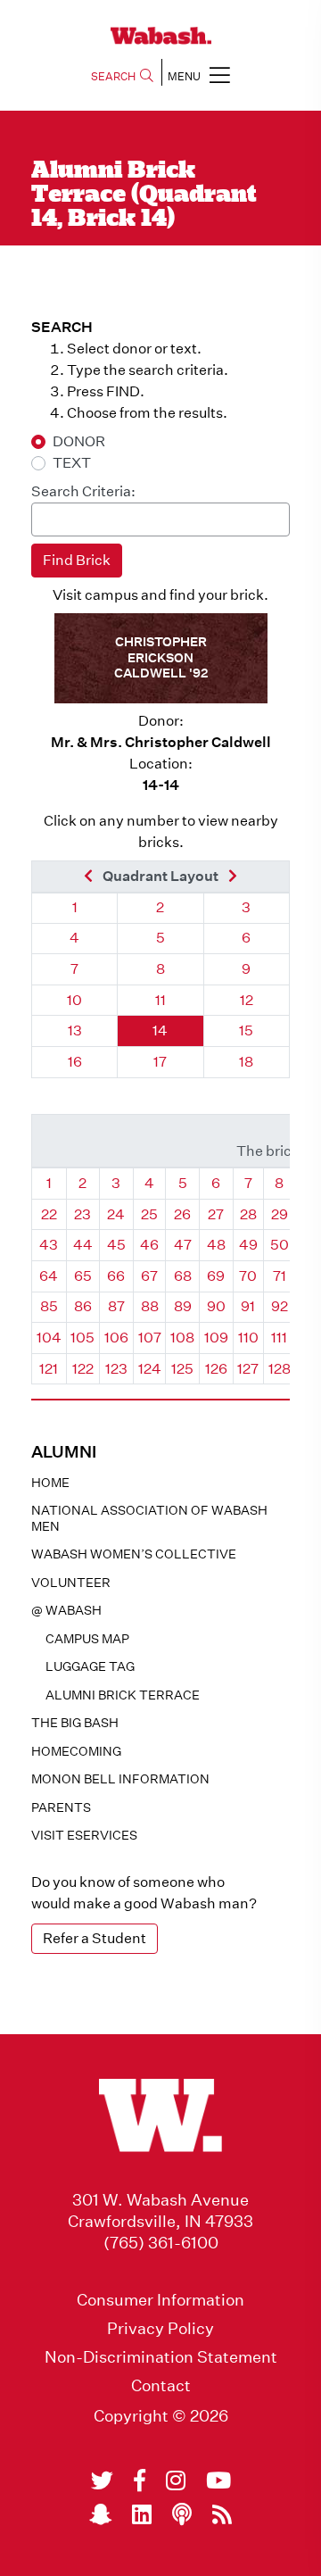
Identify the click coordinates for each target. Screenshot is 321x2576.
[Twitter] (102, 2480)
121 (49, 1369)
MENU (184, 76)
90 (216, 1306)
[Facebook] (140, 2480)
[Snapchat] (100, 2514)
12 (247, 1000)
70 (248, 1276)
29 (280, 1214)
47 (183, 1245)
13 (75, 1030)
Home (50, 1483)
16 (75, 1062)
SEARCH (113, 76)
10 (74, 1000)
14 (160, 1030)
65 (83, 1276)
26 (182, 1214)
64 (49, 1276)
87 (116, 1306)
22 (49, 1214)
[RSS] (222, 2514)
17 (160, 1062)
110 (248, 1338)
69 (216, 1276)
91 (248, 1306)
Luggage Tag (90, 1666)
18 (246, 1062)
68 (183, 1276)
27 (216, 1214)
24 (116, 1214)
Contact (161, 2386)
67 (149, 1276)
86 (83, 1306)
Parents (61, 1807)
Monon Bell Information (120, 1779)
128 (280, 1369)
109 (216, 1338)
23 (82, 1214)
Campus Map (87, 1639)
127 (248, 1369)
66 (116, 1276)
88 (150, 1306)
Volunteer (71, 1583)
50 (280, 1245)
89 (183, 1306)
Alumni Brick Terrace (123, 1695)
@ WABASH (66, 1610)
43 (49, 1245)
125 (182, 1369)
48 (216, 1245)
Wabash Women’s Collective (134, 1554)
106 (116, 1338)
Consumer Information (160, 2300)
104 (49, 1338)
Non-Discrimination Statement (161, 2357)
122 (83, 1369)
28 (248, 1214)
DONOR (79, 441)
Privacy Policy (160, 2329)
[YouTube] (218, 2480)
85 (49, 1306)
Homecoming (76, 1751)
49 (248, 1245)
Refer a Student (95, 1938)
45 (116, 1245)
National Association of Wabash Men (149, 1518)
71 (280, 1276)
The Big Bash (75, 1723)
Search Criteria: (83, 491)
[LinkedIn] (142, 2514)
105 (82, 1338)
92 (280, 1306)
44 (83, 1245)
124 (150, 1369)
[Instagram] (176, 2480)
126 (216, 1369)
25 (149, 1214)
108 (182, 1338)
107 (150, 1338)
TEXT (72, 463)
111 (279, 1338)
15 (246, 1030)
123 (116, 1369)
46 (149, 1245)
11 (160, 1000)
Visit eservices (84, 1835)
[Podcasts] (182, 2514)
